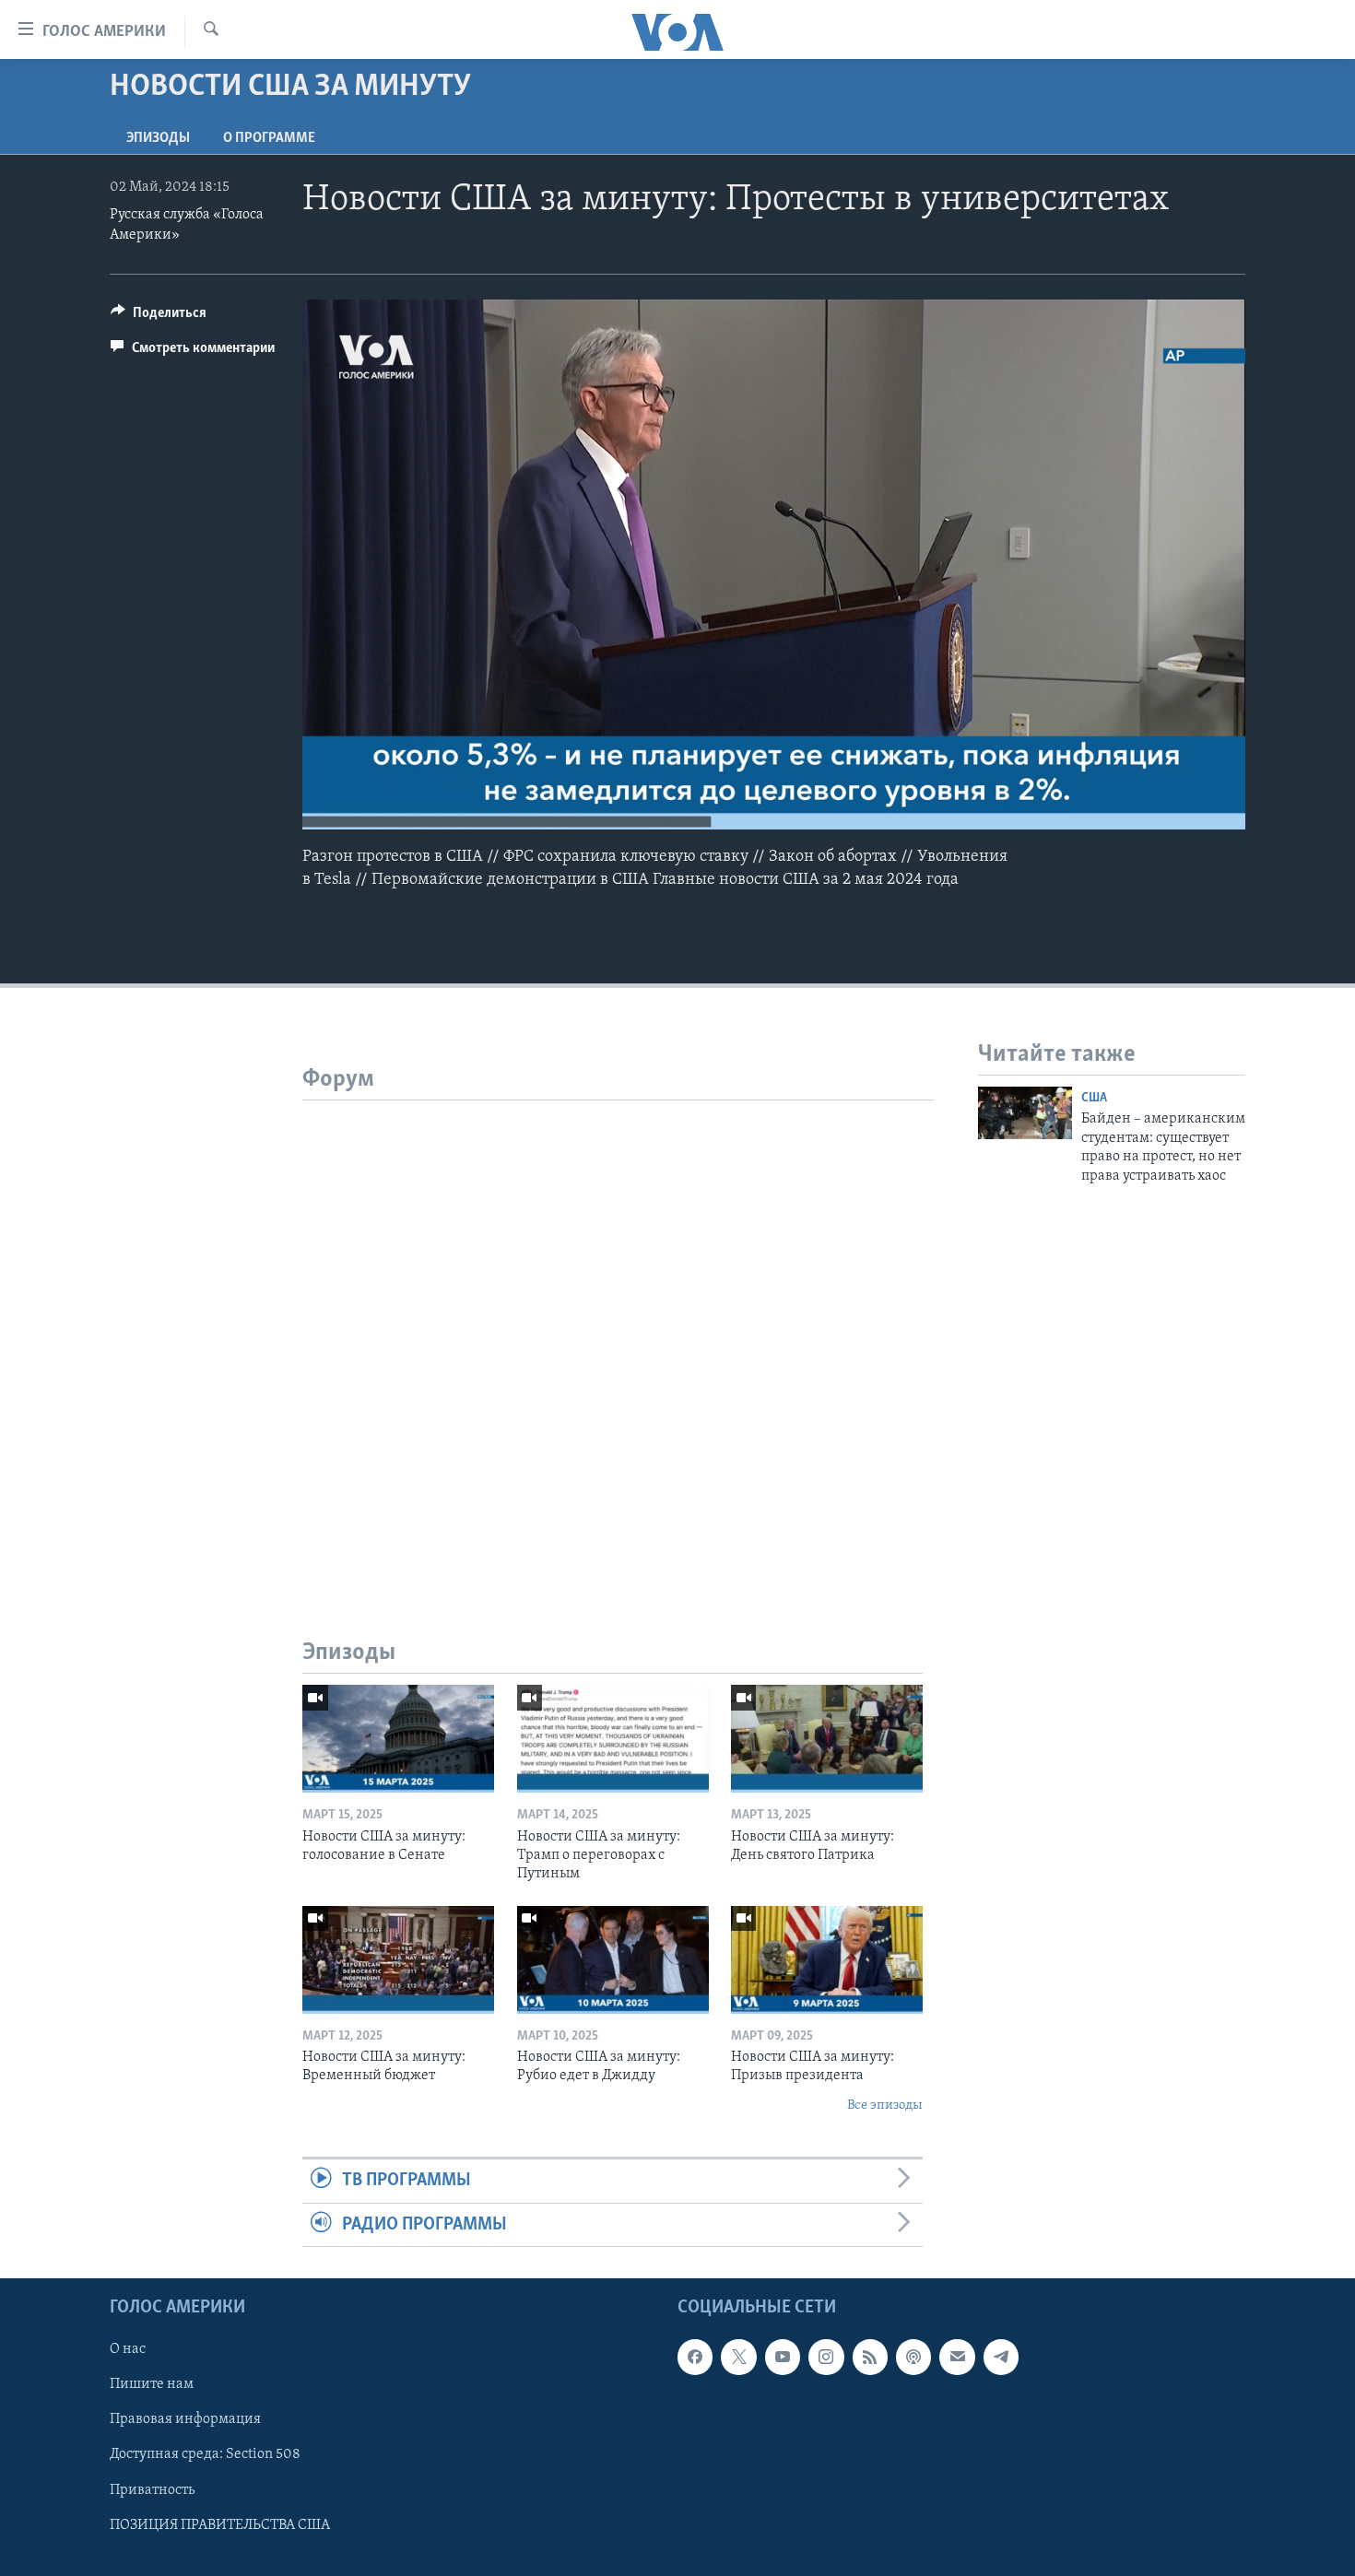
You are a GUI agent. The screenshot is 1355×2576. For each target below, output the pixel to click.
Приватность (152, 2489)
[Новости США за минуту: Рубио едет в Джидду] (613, 1960)
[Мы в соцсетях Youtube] (783, 2357)
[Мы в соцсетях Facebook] (695, 2357)
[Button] (159, 317)
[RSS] (870, 2357)
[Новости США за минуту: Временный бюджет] (398, 1960)
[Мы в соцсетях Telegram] (1001, 2357)
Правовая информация (185, 2419)
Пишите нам (152, 2384)
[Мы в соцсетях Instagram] (826, 2357)
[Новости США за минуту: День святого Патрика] (827, 1739)
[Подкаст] (913, 2357)
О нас (128, 2349)
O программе (269, 138)
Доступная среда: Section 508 (205, 2454)
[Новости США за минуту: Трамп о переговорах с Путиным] (613, 1739)
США (1094, 1098)
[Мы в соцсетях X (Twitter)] (738, 2357)
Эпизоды (158, 138)
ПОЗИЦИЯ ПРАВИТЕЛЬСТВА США (220, 2525)
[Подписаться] (957, 2357)
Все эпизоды (885, 2105)
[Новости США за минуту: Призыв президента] (827, 1960)
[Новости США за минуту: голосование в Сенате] (398, 1739)
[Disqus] (618, 1331)
